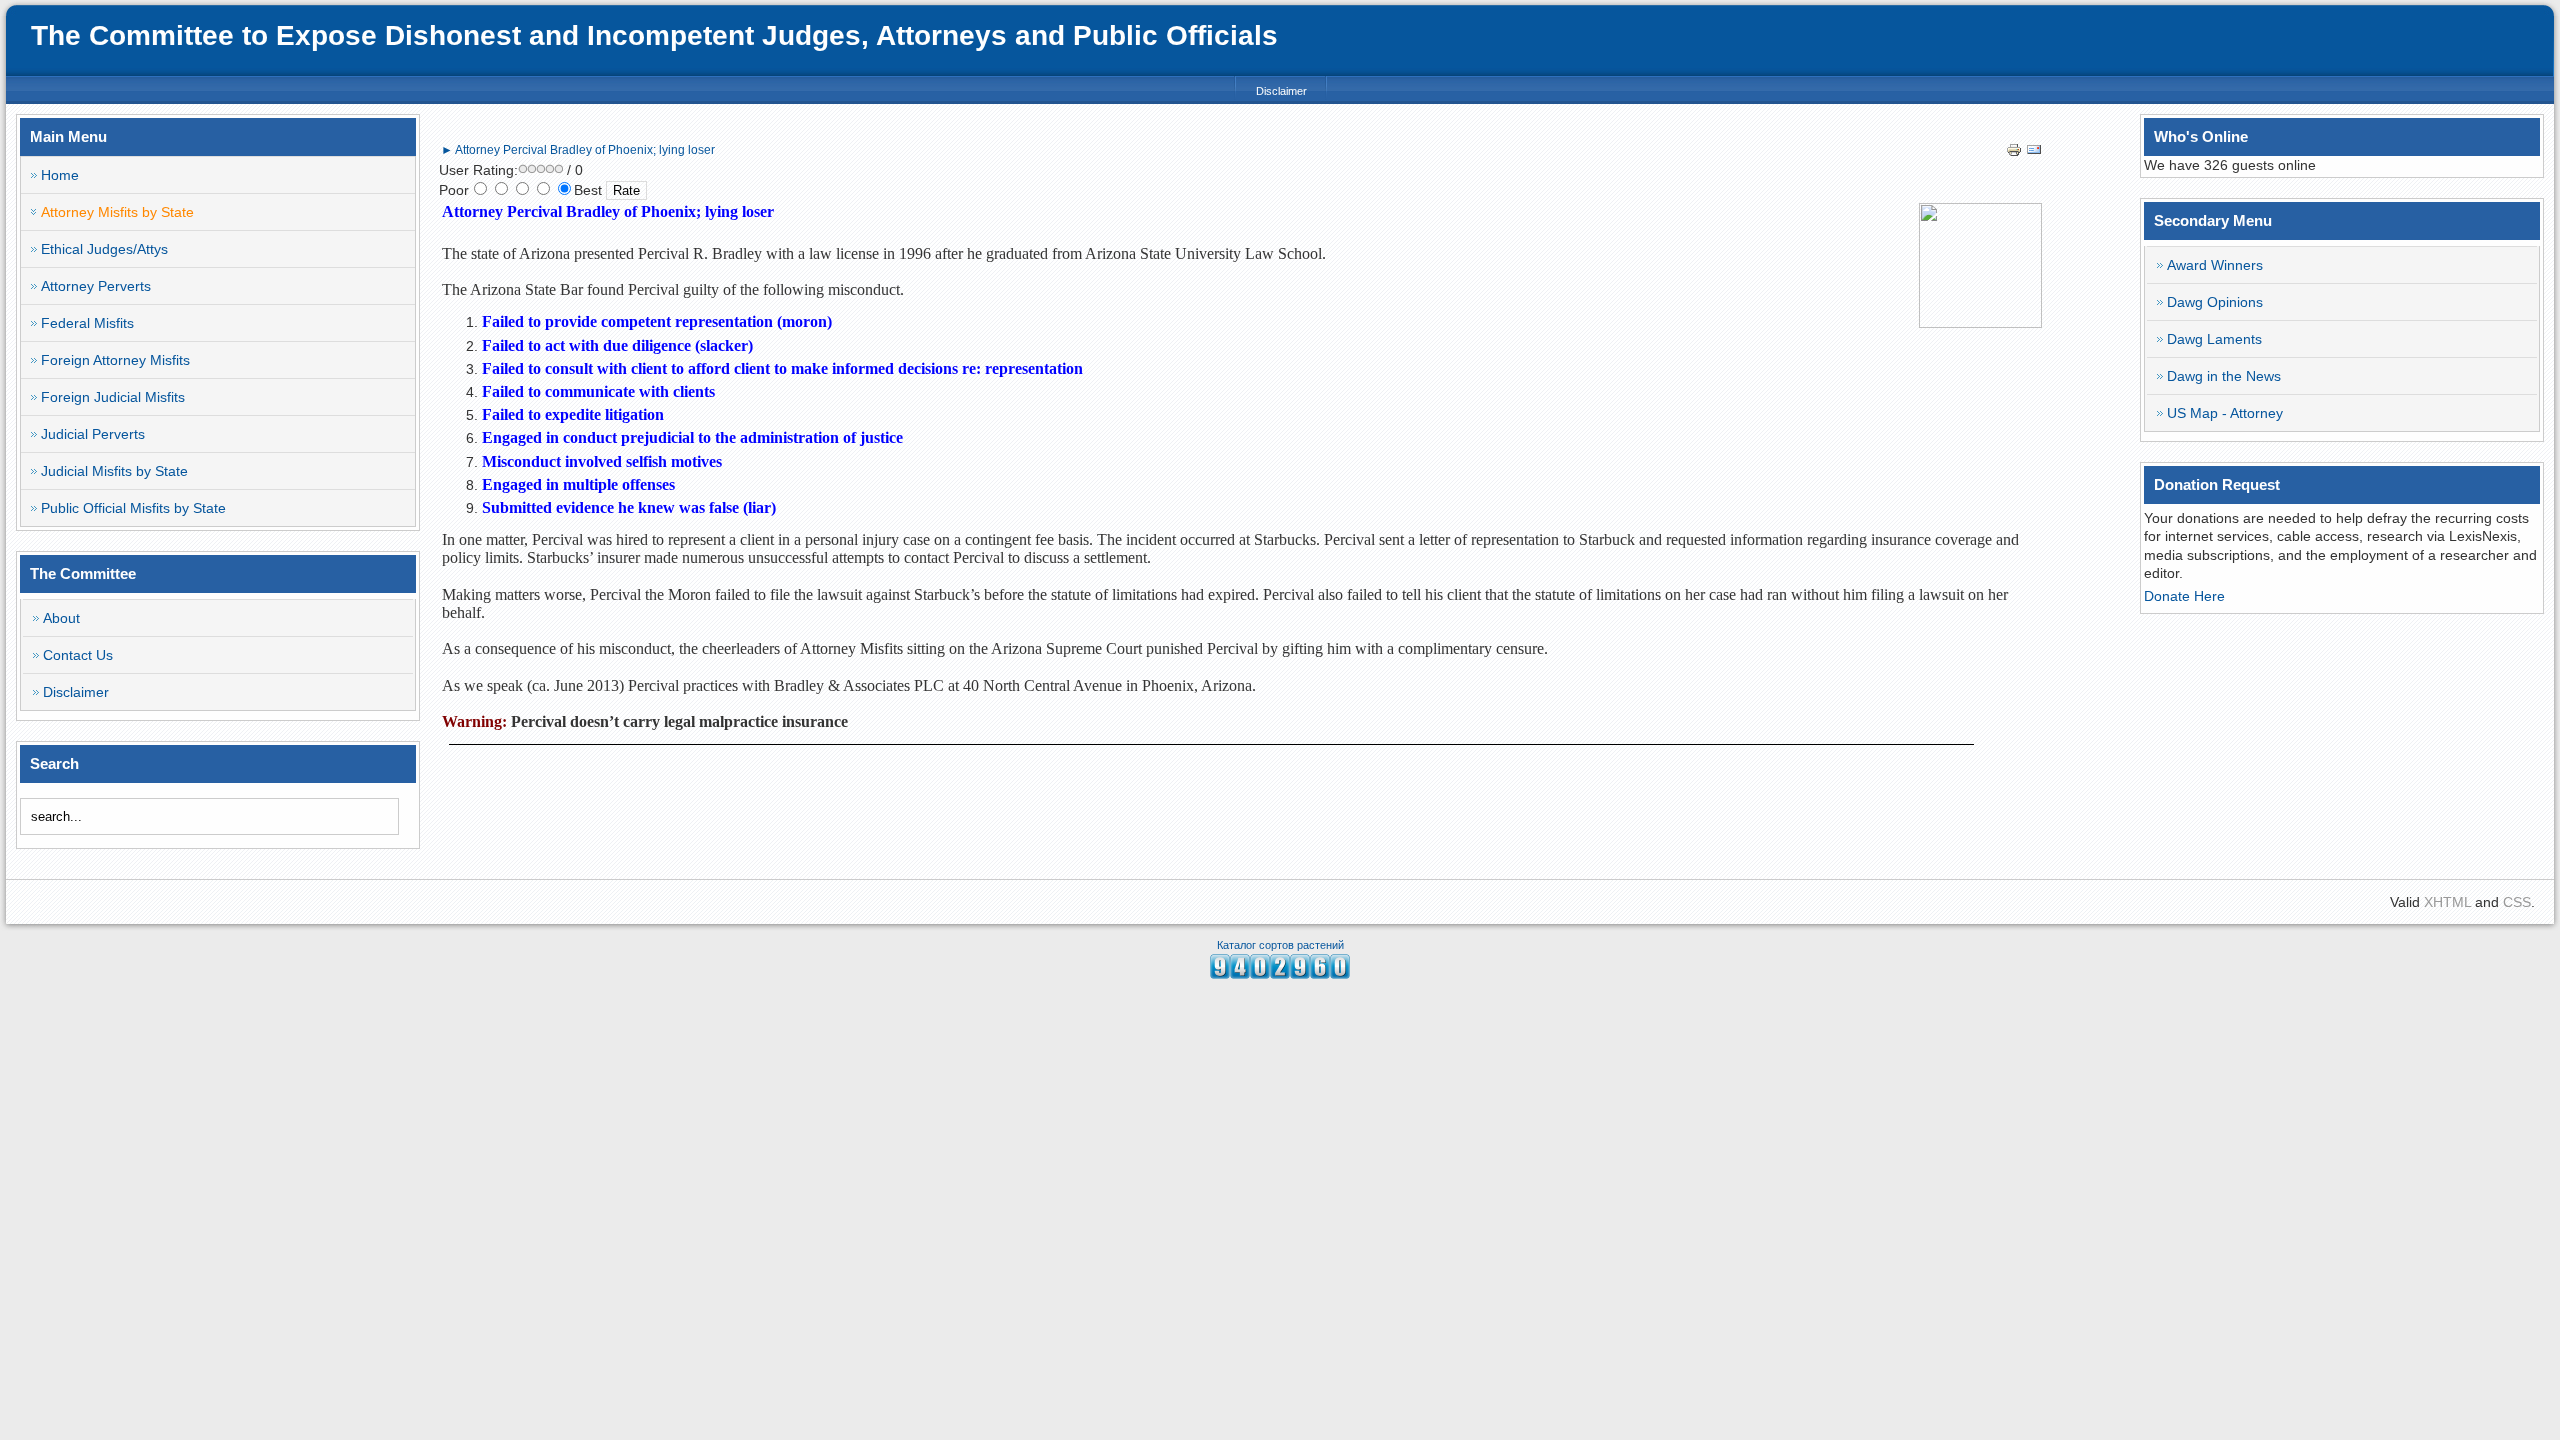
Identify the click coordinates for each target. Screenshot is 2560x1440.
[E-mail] (2034, 153)
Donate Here (2184, 596)
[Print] (2014, 153)
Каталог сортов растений (1280, 945)
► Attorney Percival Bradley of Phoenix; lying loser (578, 150)
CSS (2517, 902)
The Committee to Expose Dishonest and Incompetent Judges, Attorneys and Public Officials (654, 35)
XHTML (2447, 902)
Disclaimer (1281, 91)
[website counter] (1280, 974)
